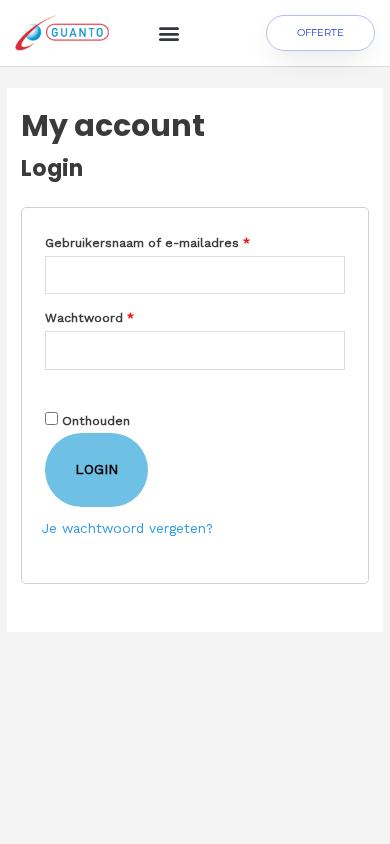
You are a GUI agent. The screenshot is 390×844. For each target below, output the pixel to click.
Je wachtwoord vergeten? (127, 528)
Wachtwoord (111, 315)
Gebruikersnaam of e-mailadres (169, 240)
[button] (168, 33)
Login (96, 469)
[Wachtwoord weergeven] (55, 387)
